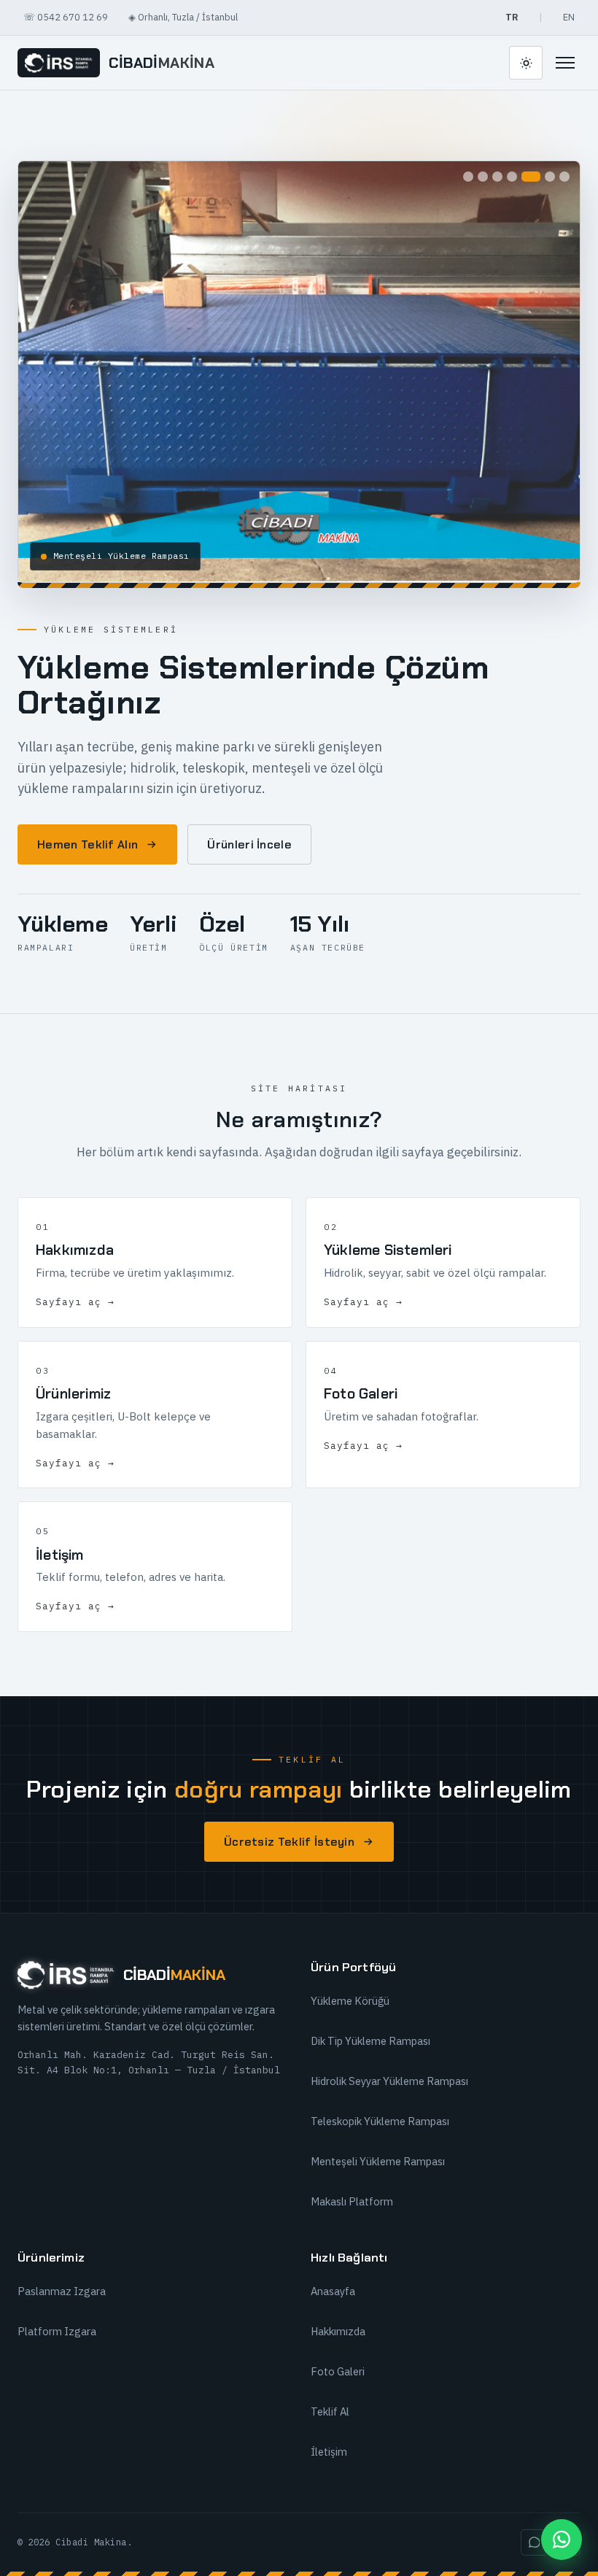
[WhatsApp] (534, 2542)
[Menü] (565, 63)
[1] (468, 177)
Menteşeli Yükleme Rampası (378, 2161)
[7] (564, 177)
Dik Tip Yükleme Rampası (370, 2041)
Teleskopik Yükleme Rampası (380, 2121)
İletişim (329, 2452)
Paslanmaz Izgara (62, 2291)
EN (569, 17)
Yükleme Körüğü (350, 2001)
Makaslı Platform (352, 2201)
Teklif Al (330, 2411)
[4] (512, 177)
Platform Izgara (57, 2331)
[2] (483, 177)
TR (512, 17)
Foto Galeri (338, 2371)
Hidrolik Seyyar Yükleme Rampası (389, 2081)
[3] (497, 177)
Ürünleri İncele (249, 844)
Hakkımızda (338, 2331)
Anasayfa (333, 2291)
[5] (531, 177)
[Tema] (526, 63)
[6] (550, 177)
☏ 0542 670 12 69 (66, 17)
